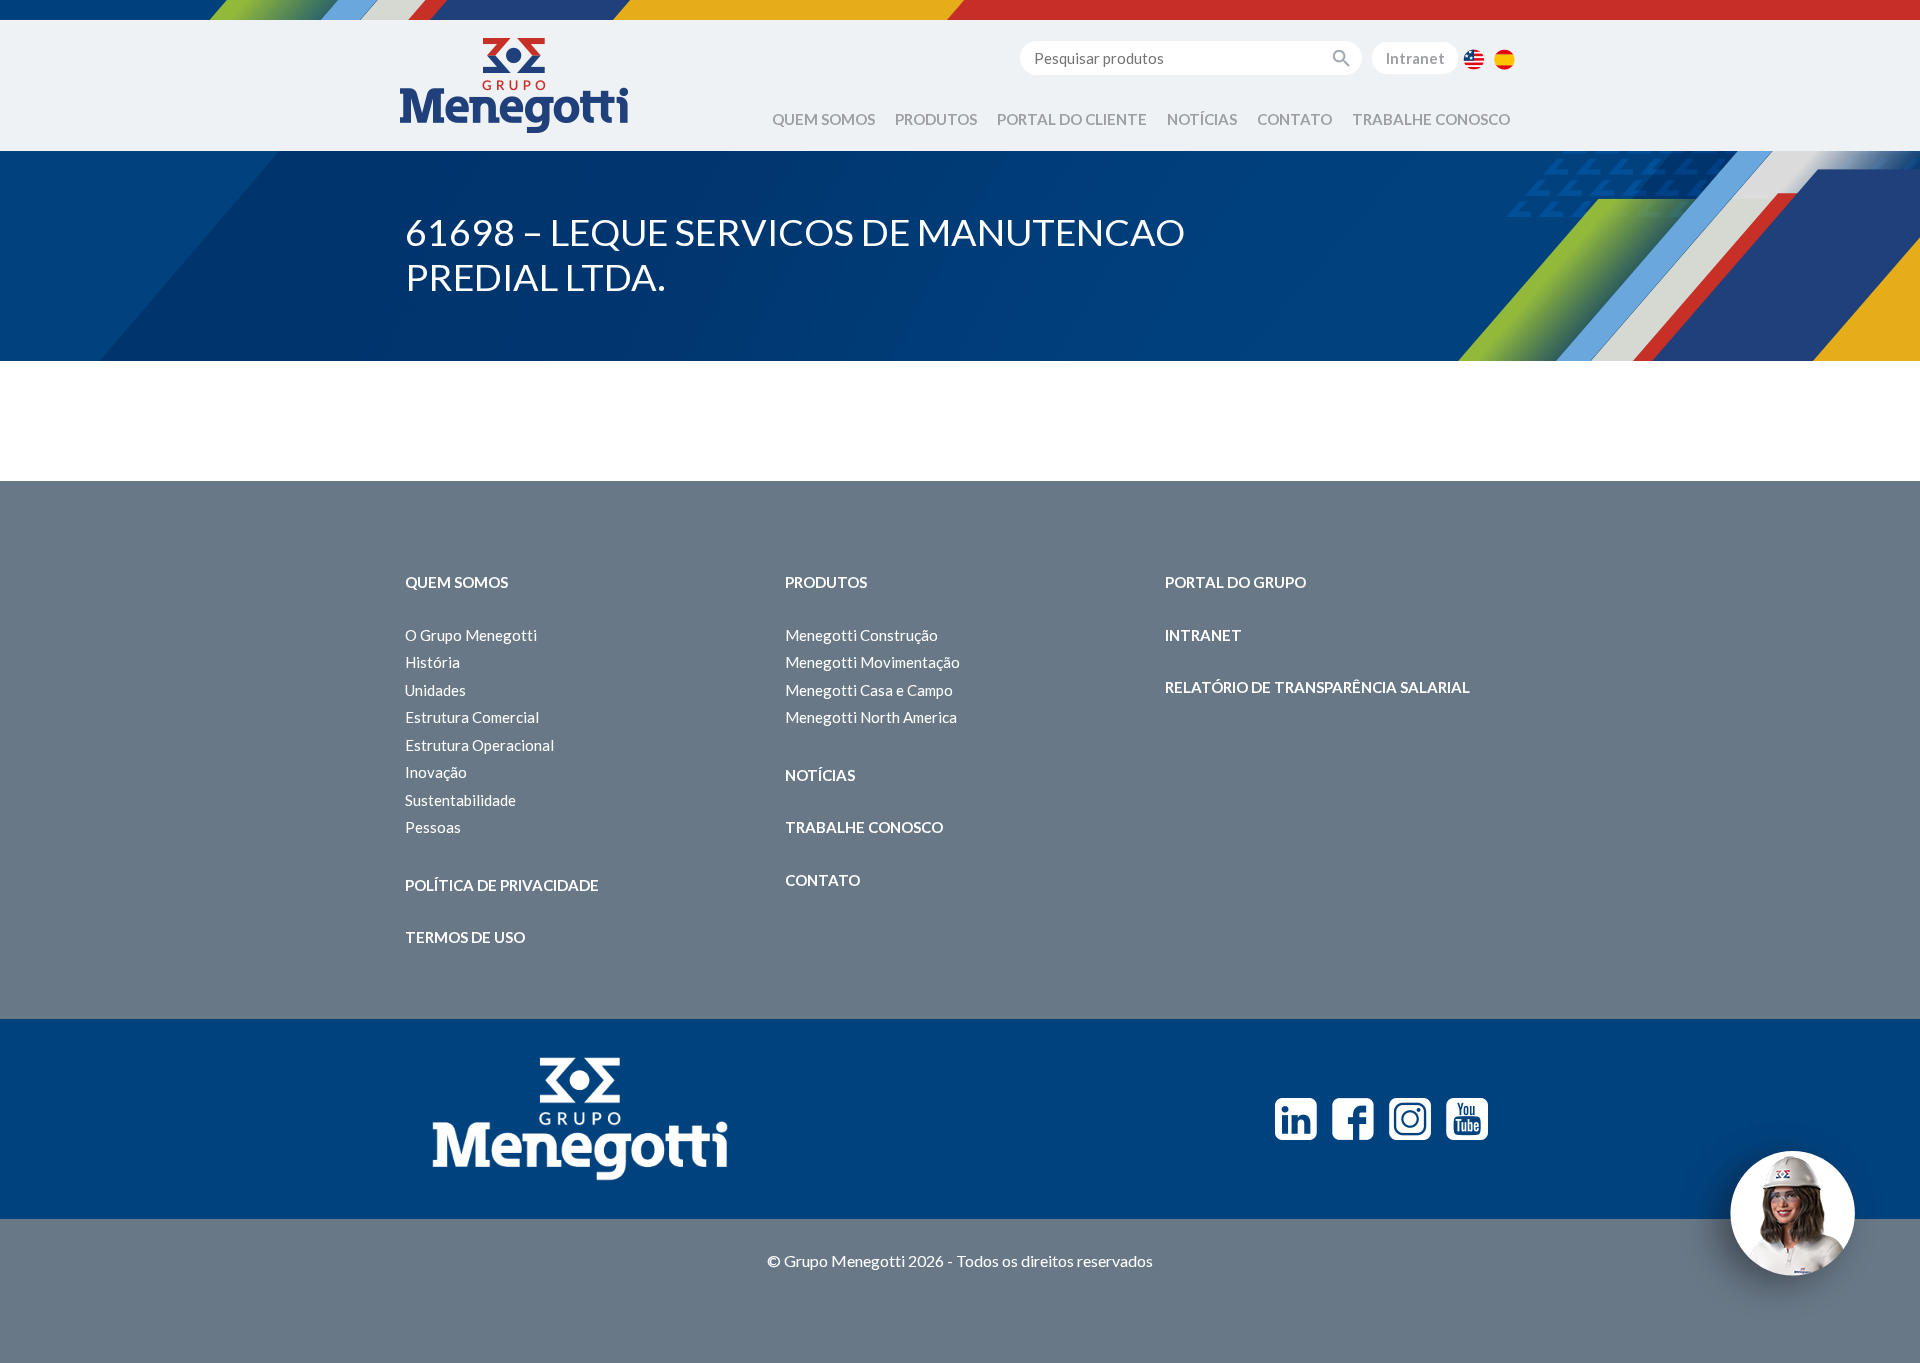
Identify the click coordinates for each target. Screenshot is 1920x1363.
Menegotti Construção (861, 635)
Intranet (1415, 58)
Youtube (1467, 1119)
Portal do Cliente (1072, 119)
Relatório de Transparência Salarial (1317, 687)
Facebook (1353, 1119)
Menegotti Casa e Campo (869, 690)
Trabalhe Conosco (1431, 119)
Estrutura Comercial (472, 717)
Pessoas (433, 827)
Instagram (1410, 1119)
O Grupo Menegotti (471, 635)
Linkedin (1296, 1119)
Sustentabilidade (460, 800)
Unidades (435, 690)
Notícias (1202, 119)
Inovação (436, 772)
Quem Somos (823, 119)
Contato (1294, 119)
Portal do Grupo (1235, 582)
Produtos (936, 119)
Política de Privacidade (502, 885)
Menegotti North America (871, 717)
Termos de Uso (465, 937)
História (432, 662)
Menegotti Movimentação (872, 662)
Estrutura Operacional (479, 745)
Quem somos (456, 582)
